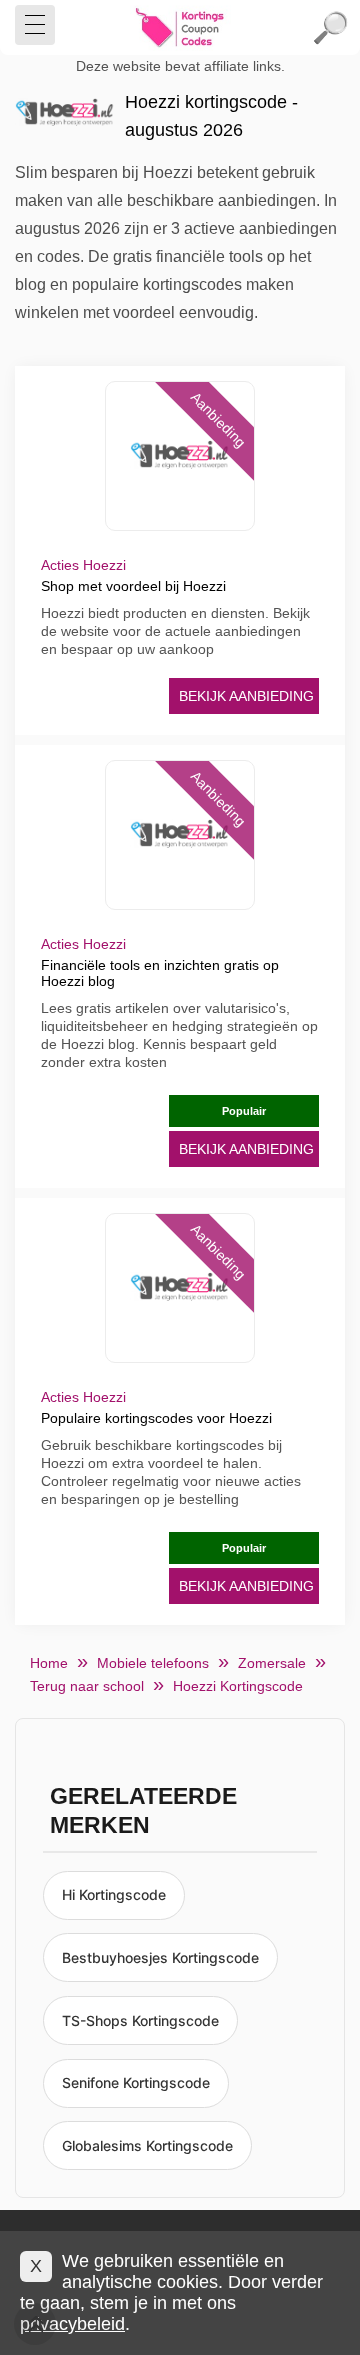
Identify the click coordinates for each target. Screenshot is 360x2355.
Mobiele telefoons (153, 1663)
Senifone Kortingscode (136, 2082)
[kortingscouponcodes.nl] (180, 28)
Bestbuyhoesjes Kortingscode (160, 1957)
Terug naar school (87, 1686)
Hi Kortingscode (114, 1894)
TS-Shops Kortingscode (140, 2020)
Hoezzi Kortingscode (238, 1686)
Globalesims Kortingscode (147, 2145)
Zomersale (272, 1663)
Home (49, 1663)
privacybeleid (72, 2324)
